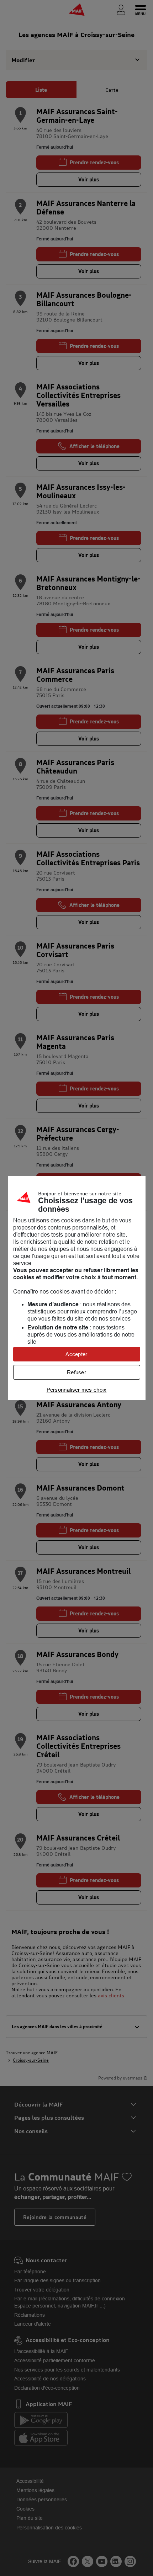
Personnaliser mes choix (77, 1390)
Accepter (76, 1354)
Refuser (76, 1372)
